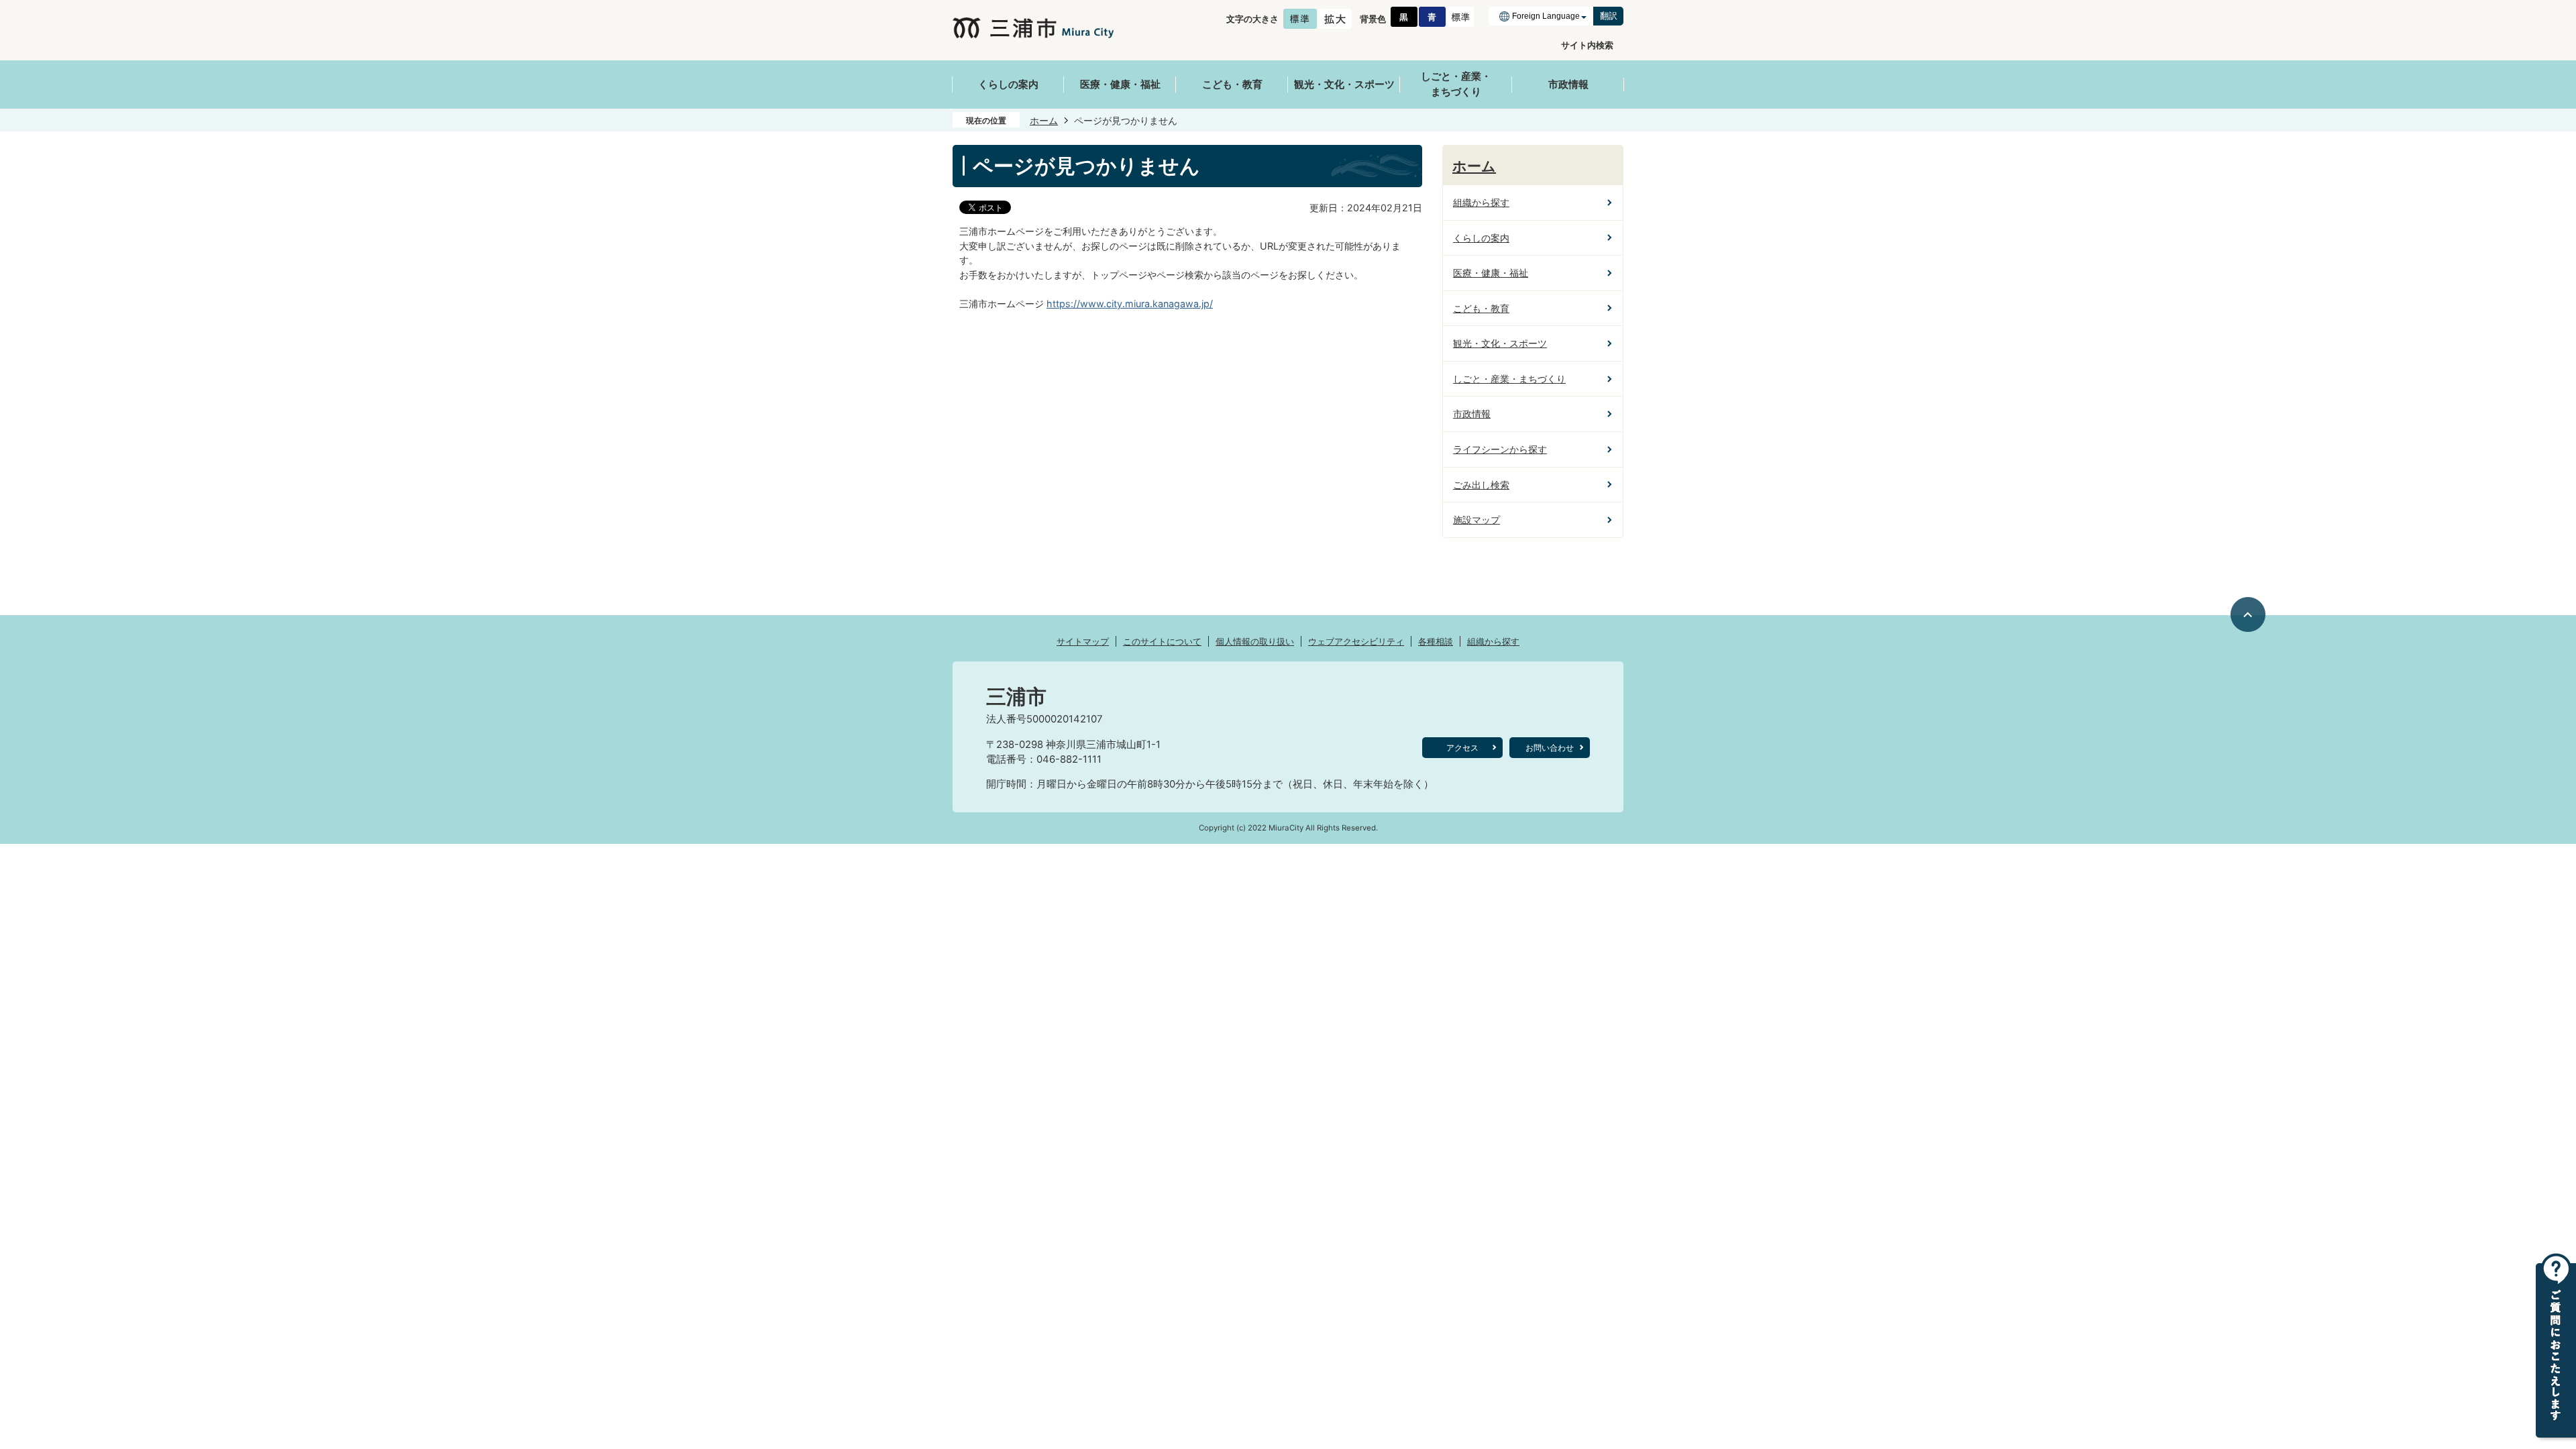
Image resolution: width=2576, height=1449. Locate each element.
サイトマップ (1083, 641)
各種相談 (1436, 641)
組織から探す (1493, 641)
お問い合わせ (1550, 748)
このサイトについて (1162, 641)
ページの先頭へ (2249, 614)
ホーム (1044, 120)
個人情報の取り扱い (1255, 641)
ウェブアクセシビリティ (1356, 641)
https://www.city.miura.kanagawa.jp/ (1130, 304)
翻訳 (1609, 16)
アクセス (1462, 748)
